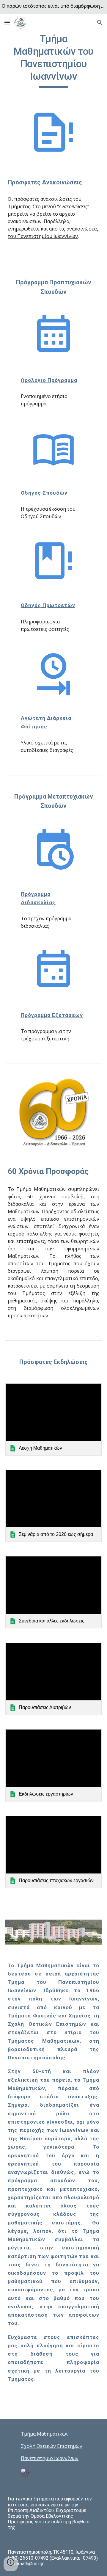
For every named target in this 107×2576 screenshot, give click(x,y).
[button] (7, 22)
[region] (53, 7)
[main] (53, 60)
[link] (53, 1419)
